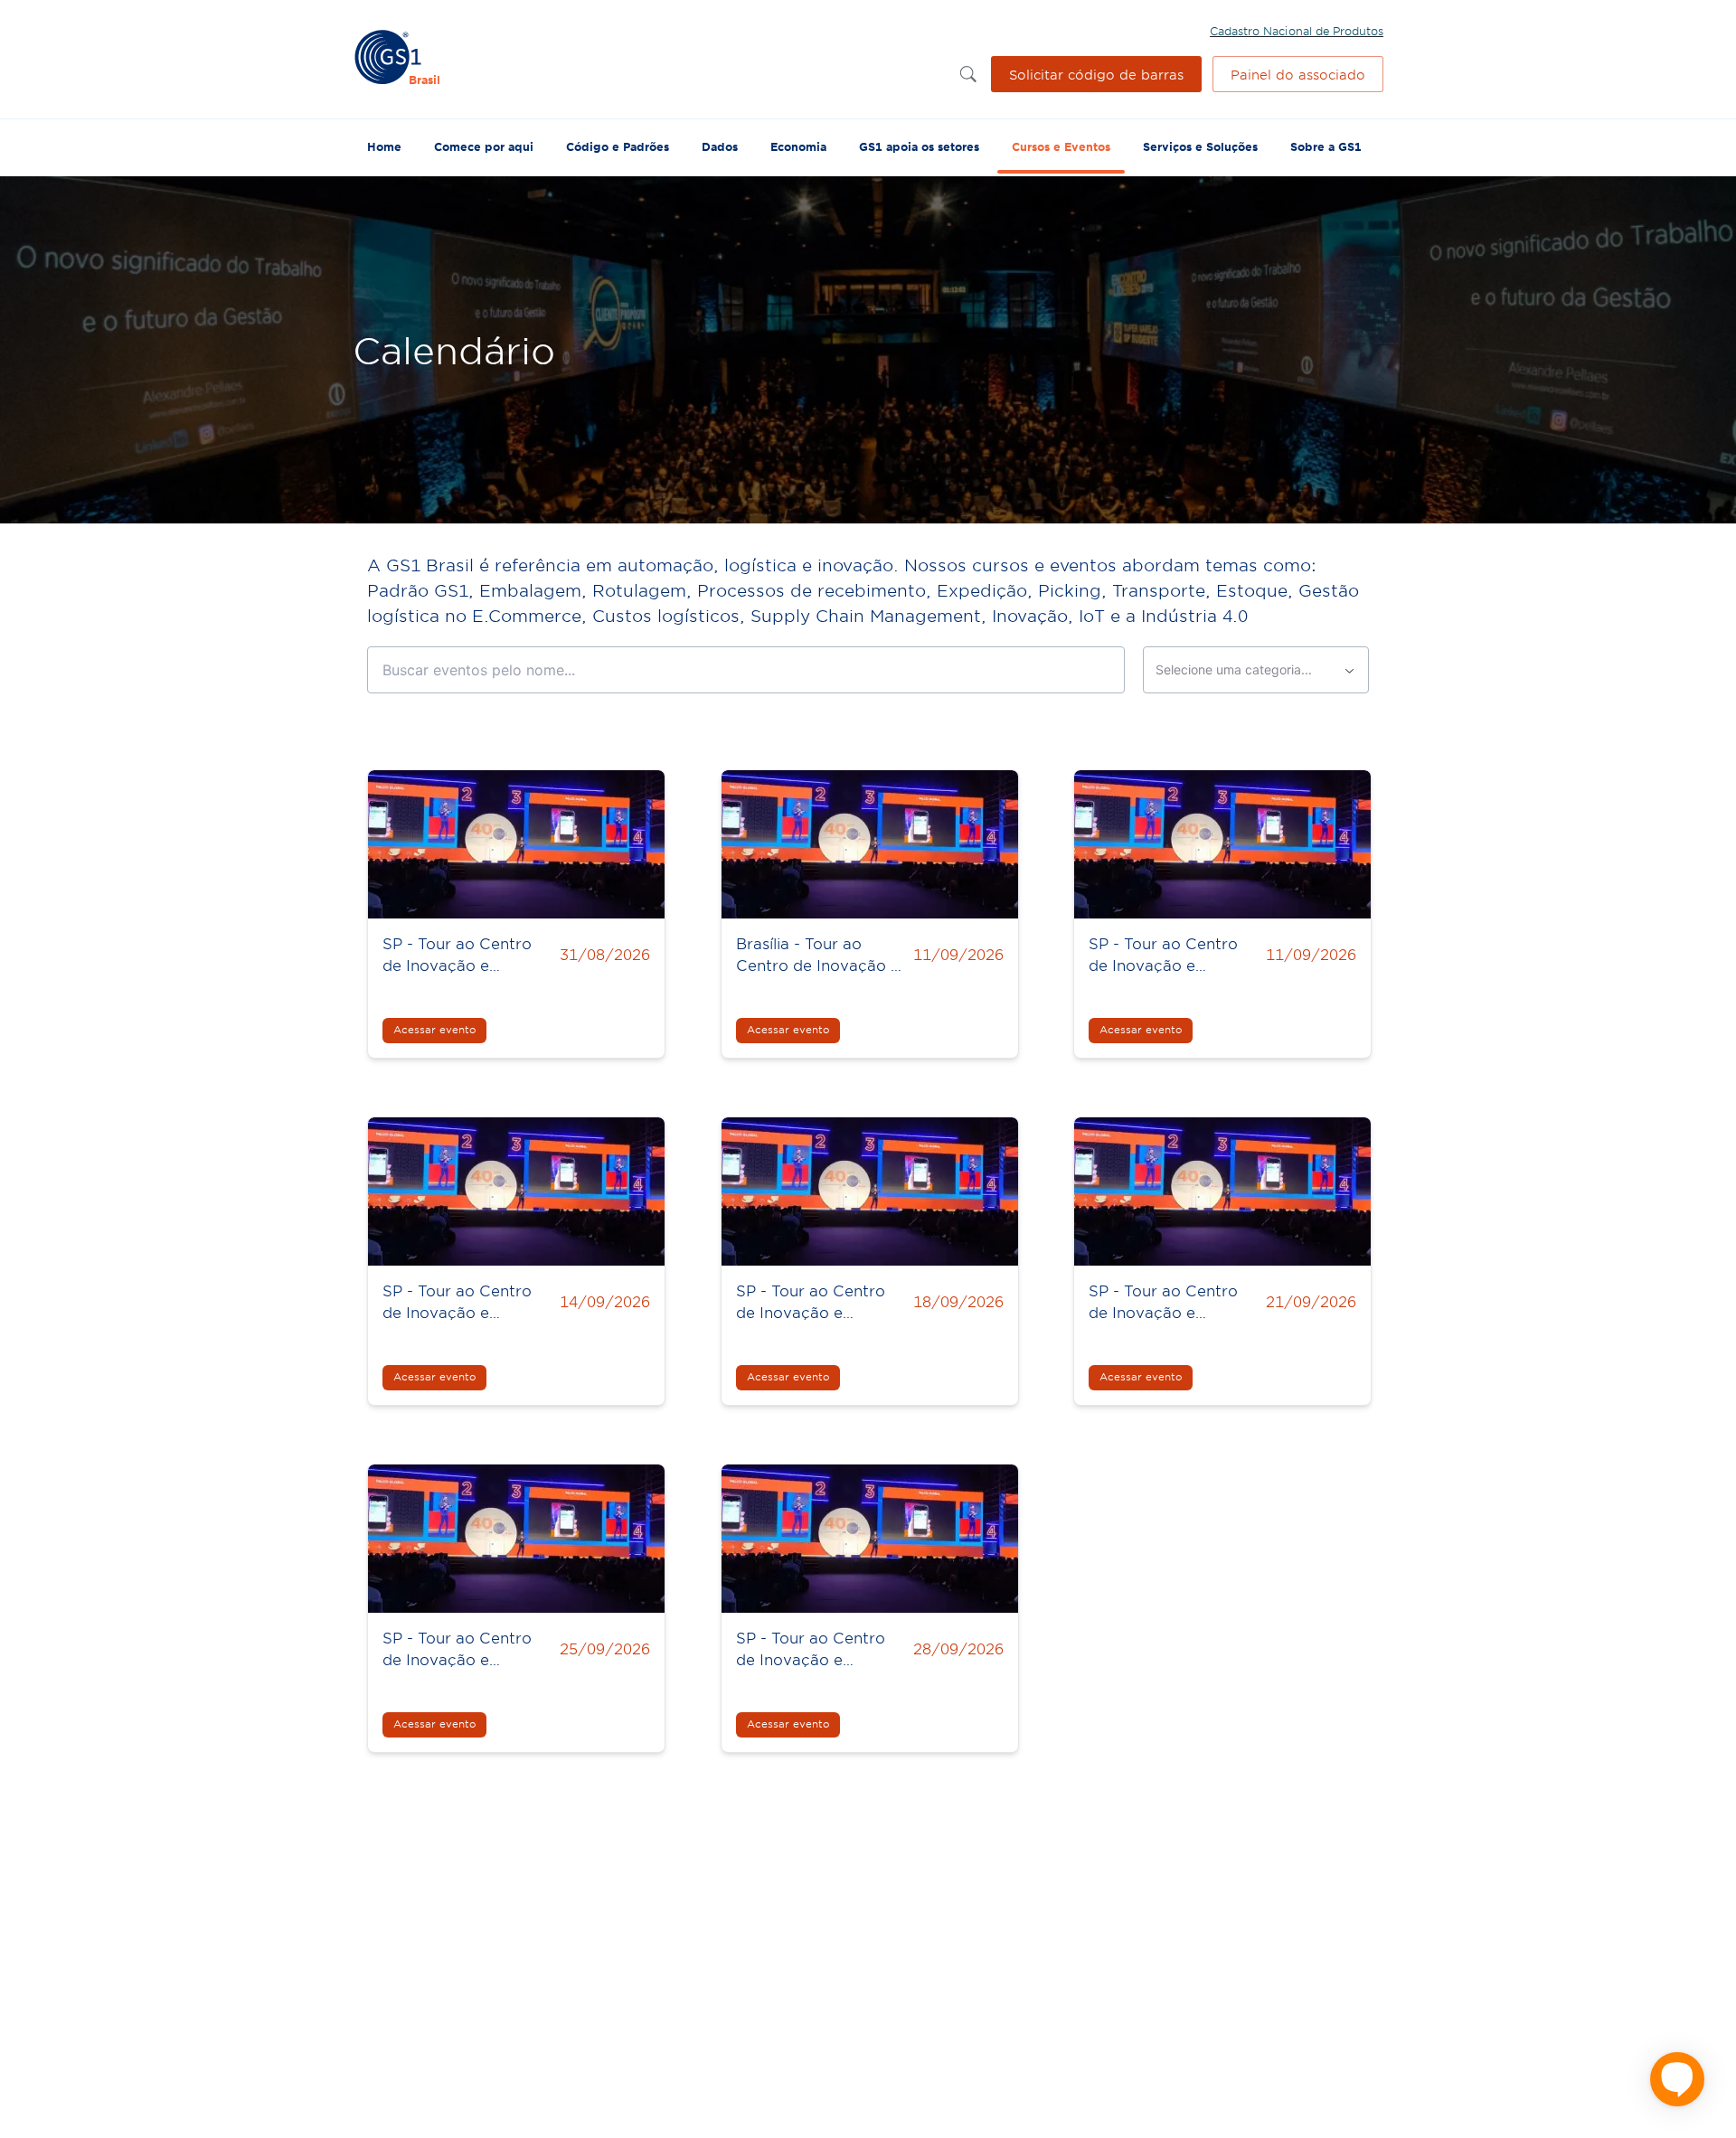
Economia (798, 146)
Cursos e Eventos (1061, 146)
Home (384, 146)
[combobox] (1256, 670)
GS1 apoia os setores (919, 146)
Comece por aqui (484, 146)
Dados (720, 146)
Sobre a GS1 (1326, 146)
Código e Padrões (618, 146)
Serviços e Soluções (1200, 146)
